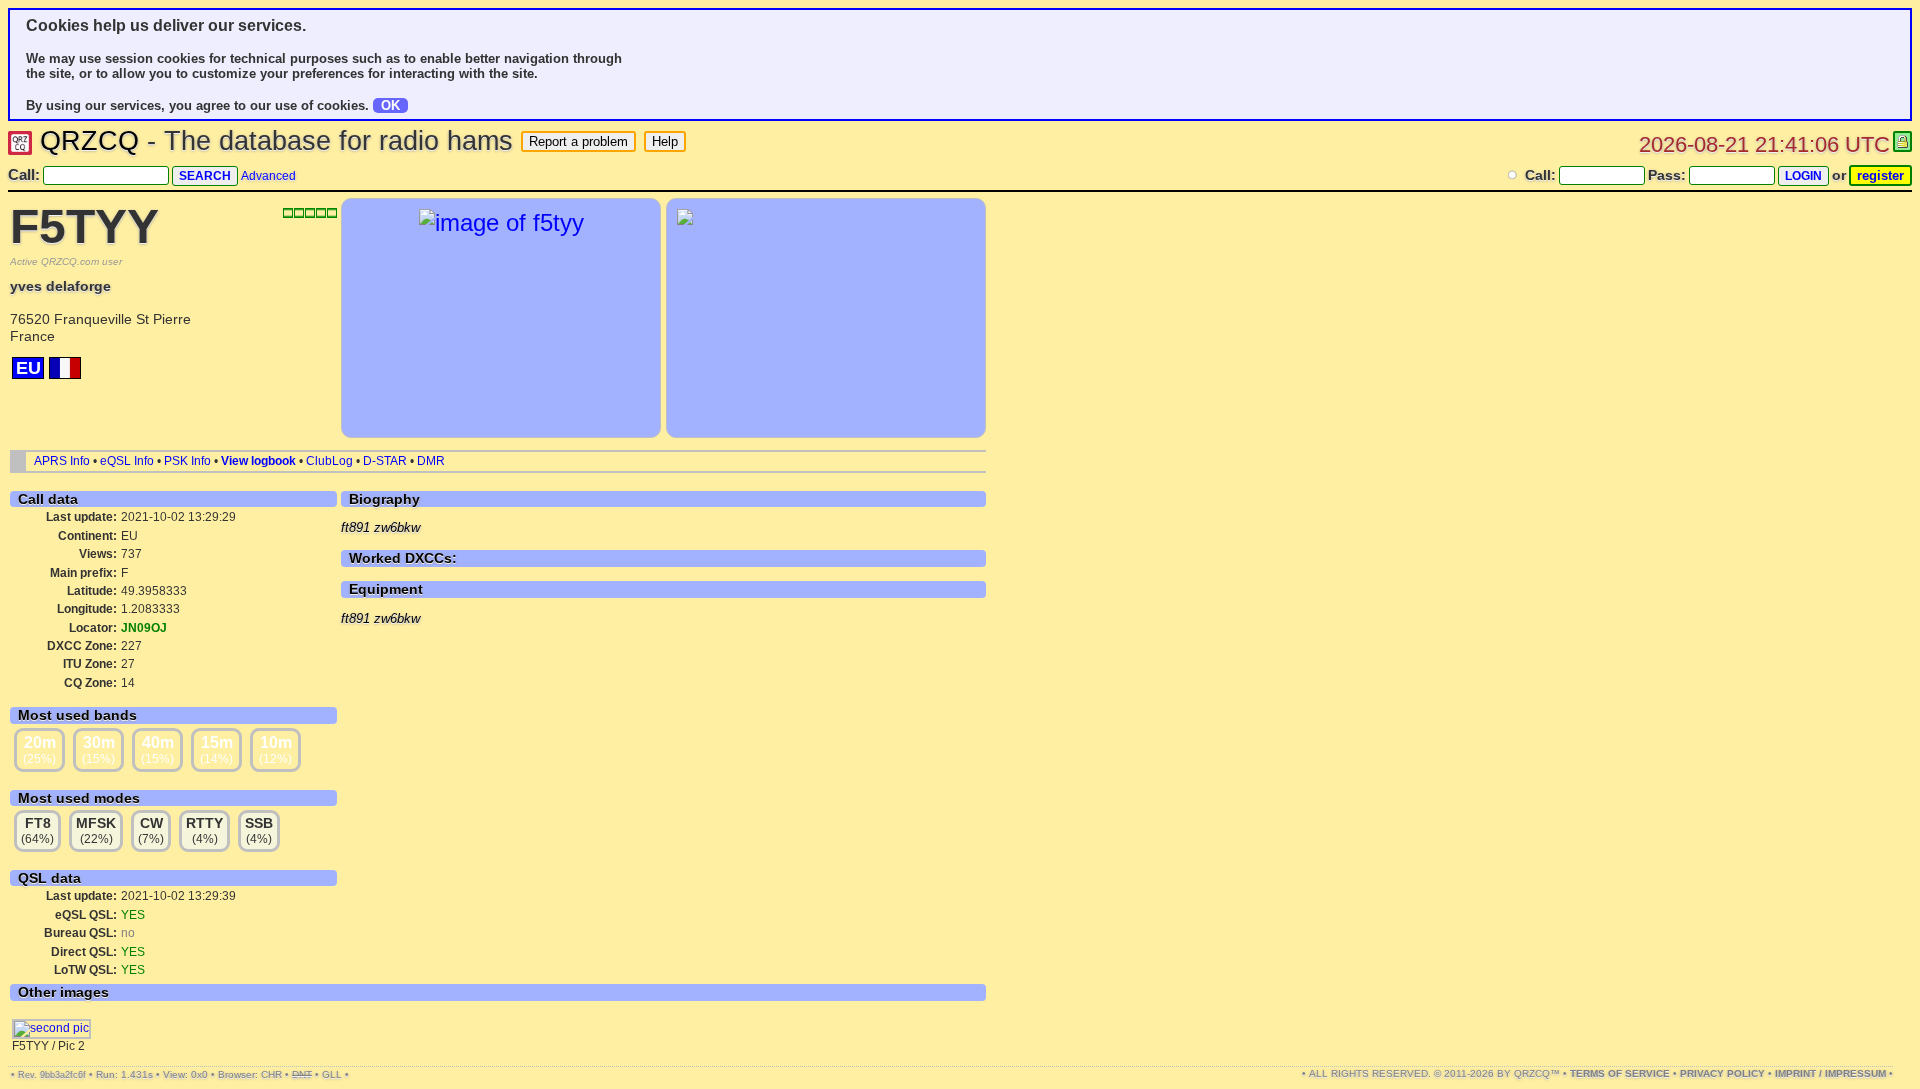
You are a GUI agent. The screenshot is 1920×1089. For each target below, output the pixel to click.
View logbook (258, 461)
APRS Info (62, 461)
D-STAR (385, 461)
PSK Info (187, 461)
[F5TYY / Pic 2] (51, 1028)
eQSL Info (127, 461)
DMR (431, 461)
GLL (332, 1074)
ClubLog (329, 461)
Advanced (268, 176)
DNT (302, 1074)
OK (390, 105)
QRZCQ (89, 141)
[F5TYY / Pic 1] (501, 222)
